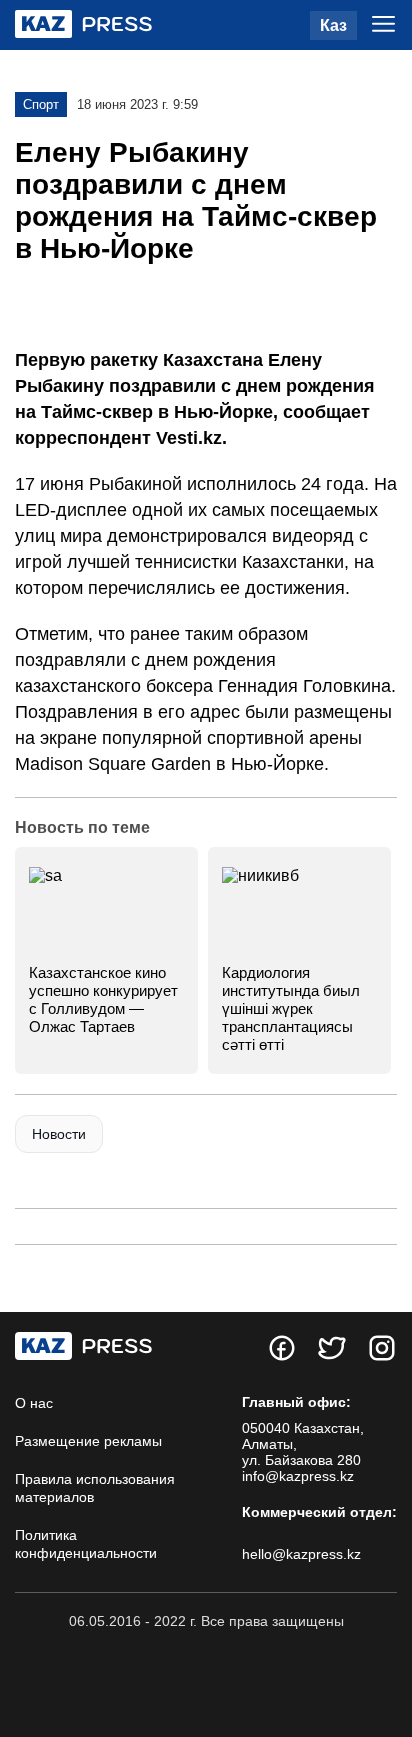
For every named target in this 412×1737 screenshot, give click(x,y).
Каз (333, 25)
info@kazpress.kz (298, 1476)
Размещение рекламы (88, 1441)
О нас (34, 1403)
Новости (59, 1134)
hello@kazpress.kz (301, 1554)
